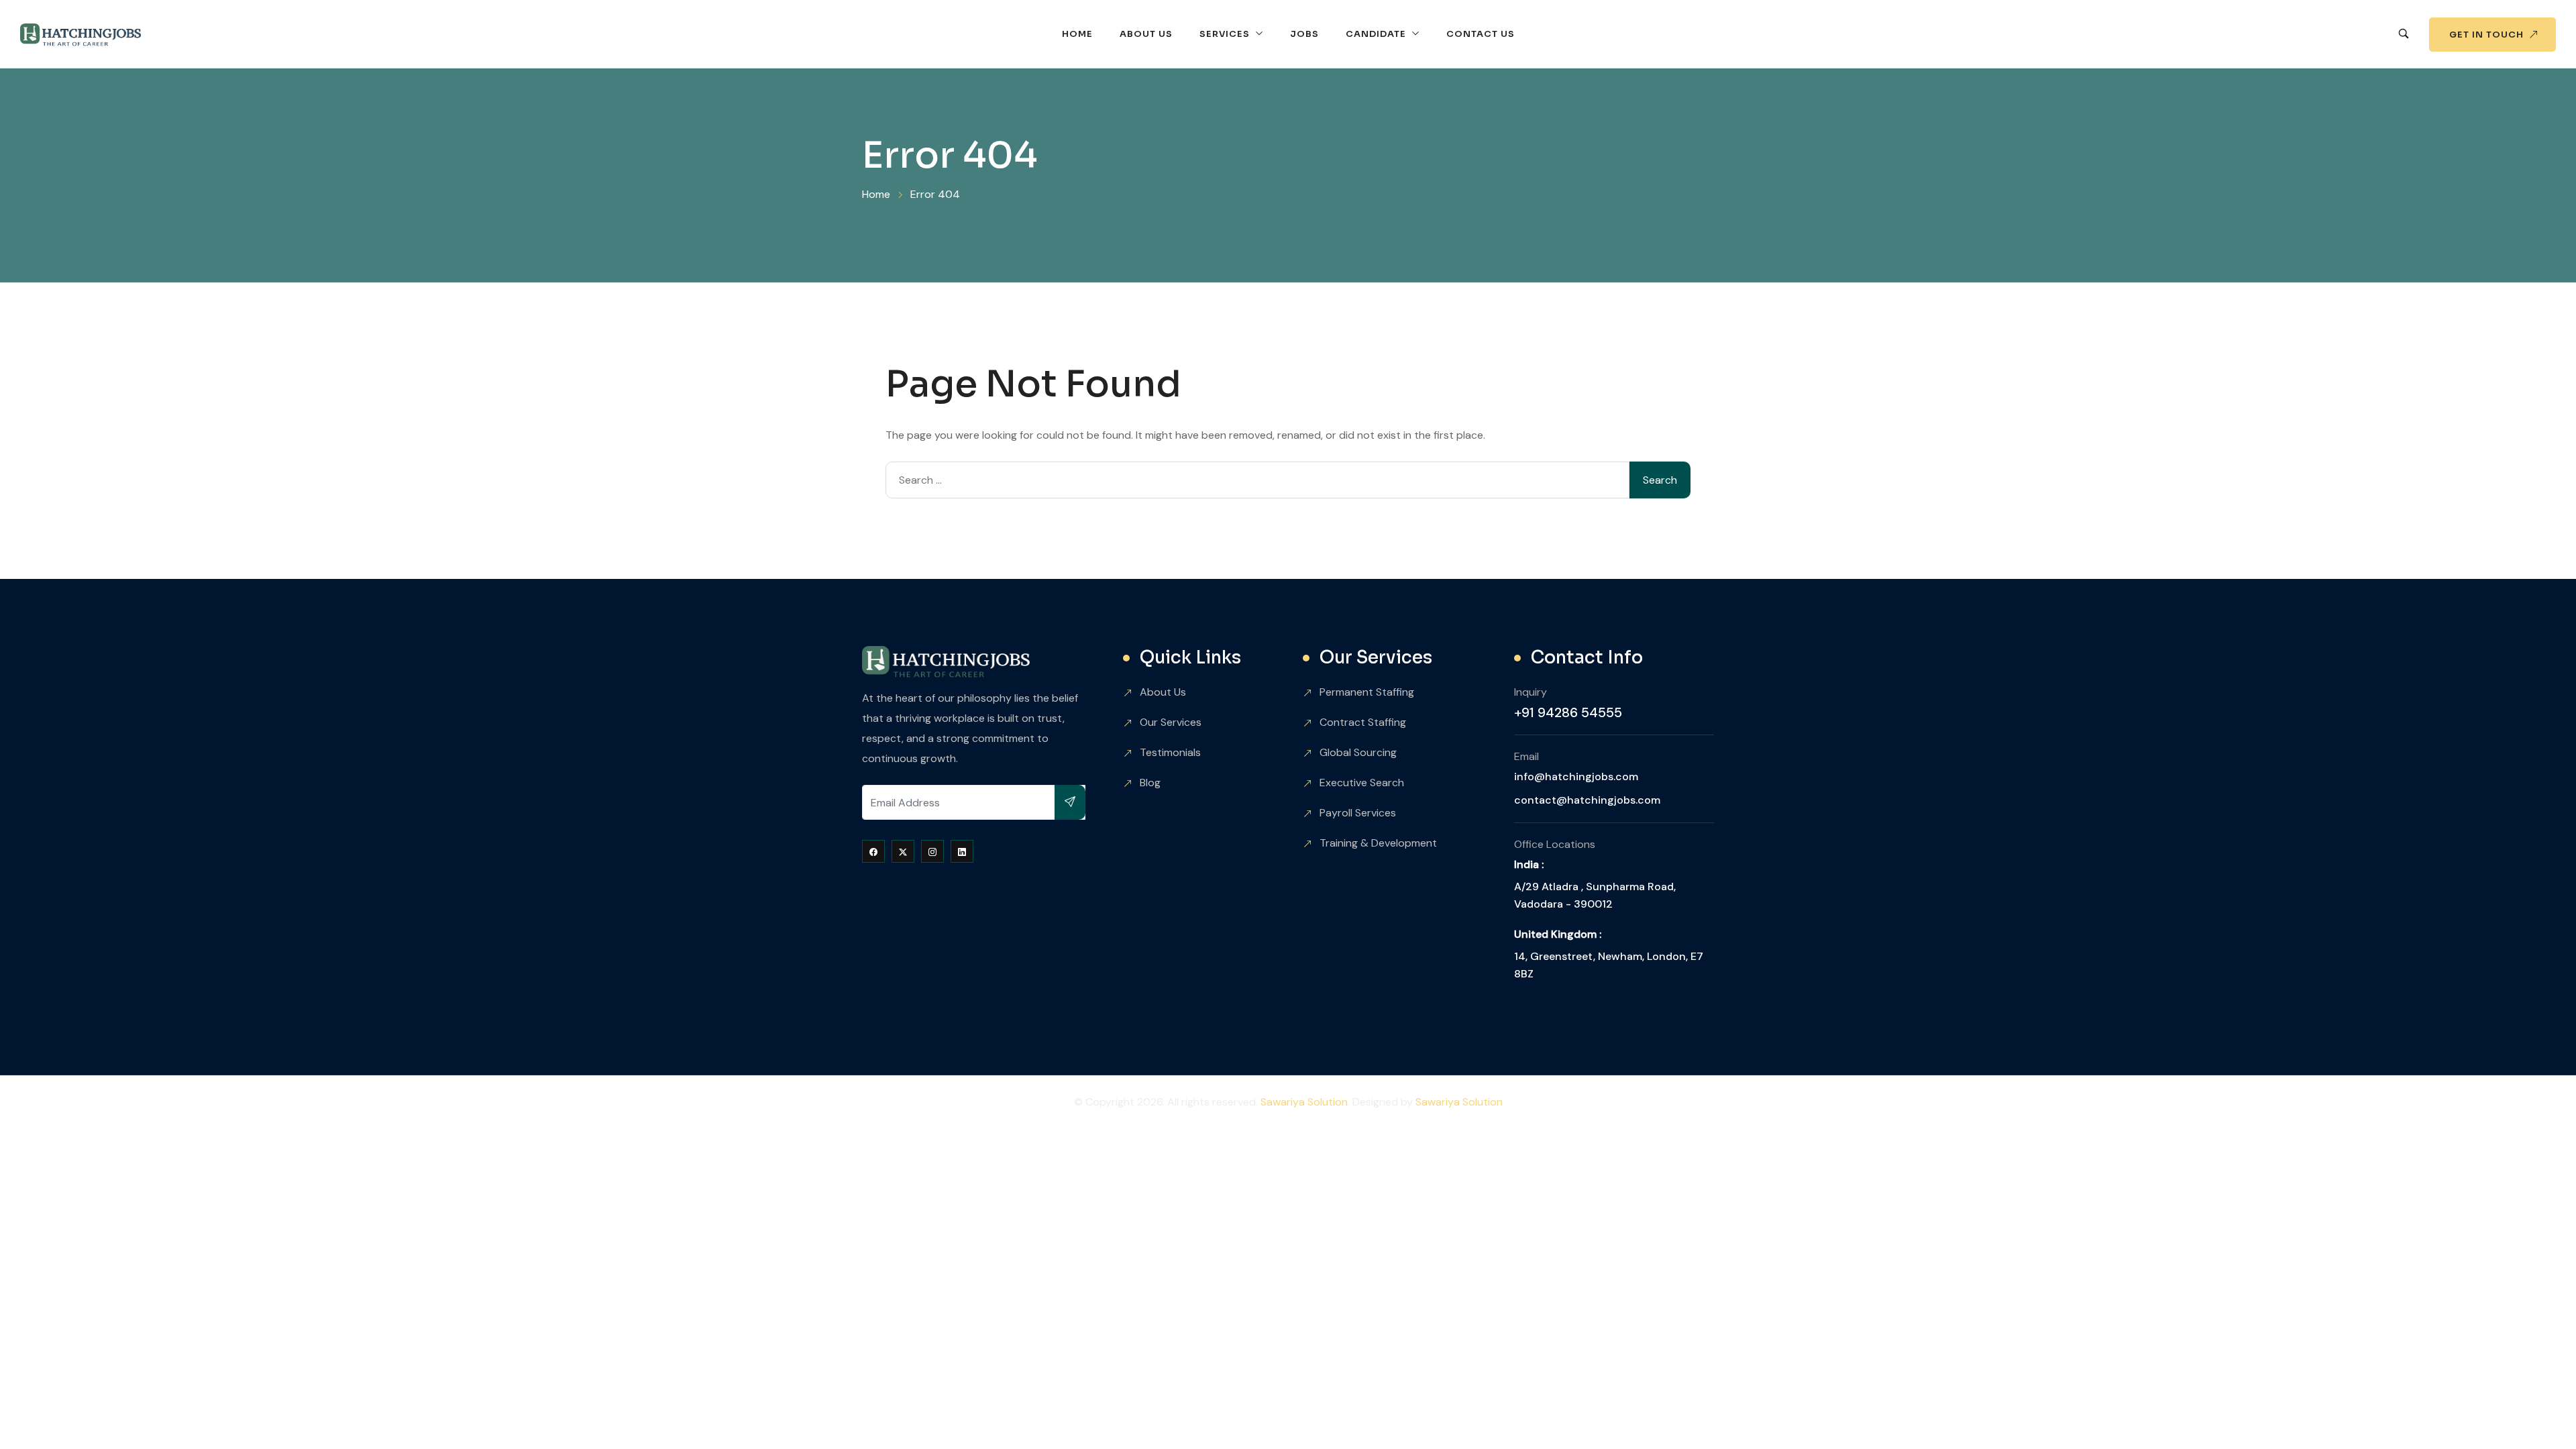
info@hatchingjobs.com (1576, 776)
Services (1225, 34)
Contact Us (1481, 34)
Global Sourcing (1358, 752)
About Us (1146, 34)
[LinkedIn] (962, 851)
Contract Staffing (1363, 722)
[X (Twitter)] (903, 851)
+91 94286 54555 (1568, 712)
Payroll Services (1358, 813)
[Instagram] (932, 851)
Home (1077, 34)
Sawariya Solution (1304, 1102)
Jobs (1304, 34)
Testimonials (1170, 752)
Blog (1150, 783)
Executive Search (1362, 783)
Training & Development (1378, 843)
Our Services (1171, 722)
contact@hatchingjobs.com (1587, 800)
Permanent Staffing (1367, 692)
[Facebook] (873, 851)
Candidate (1376, 34)
